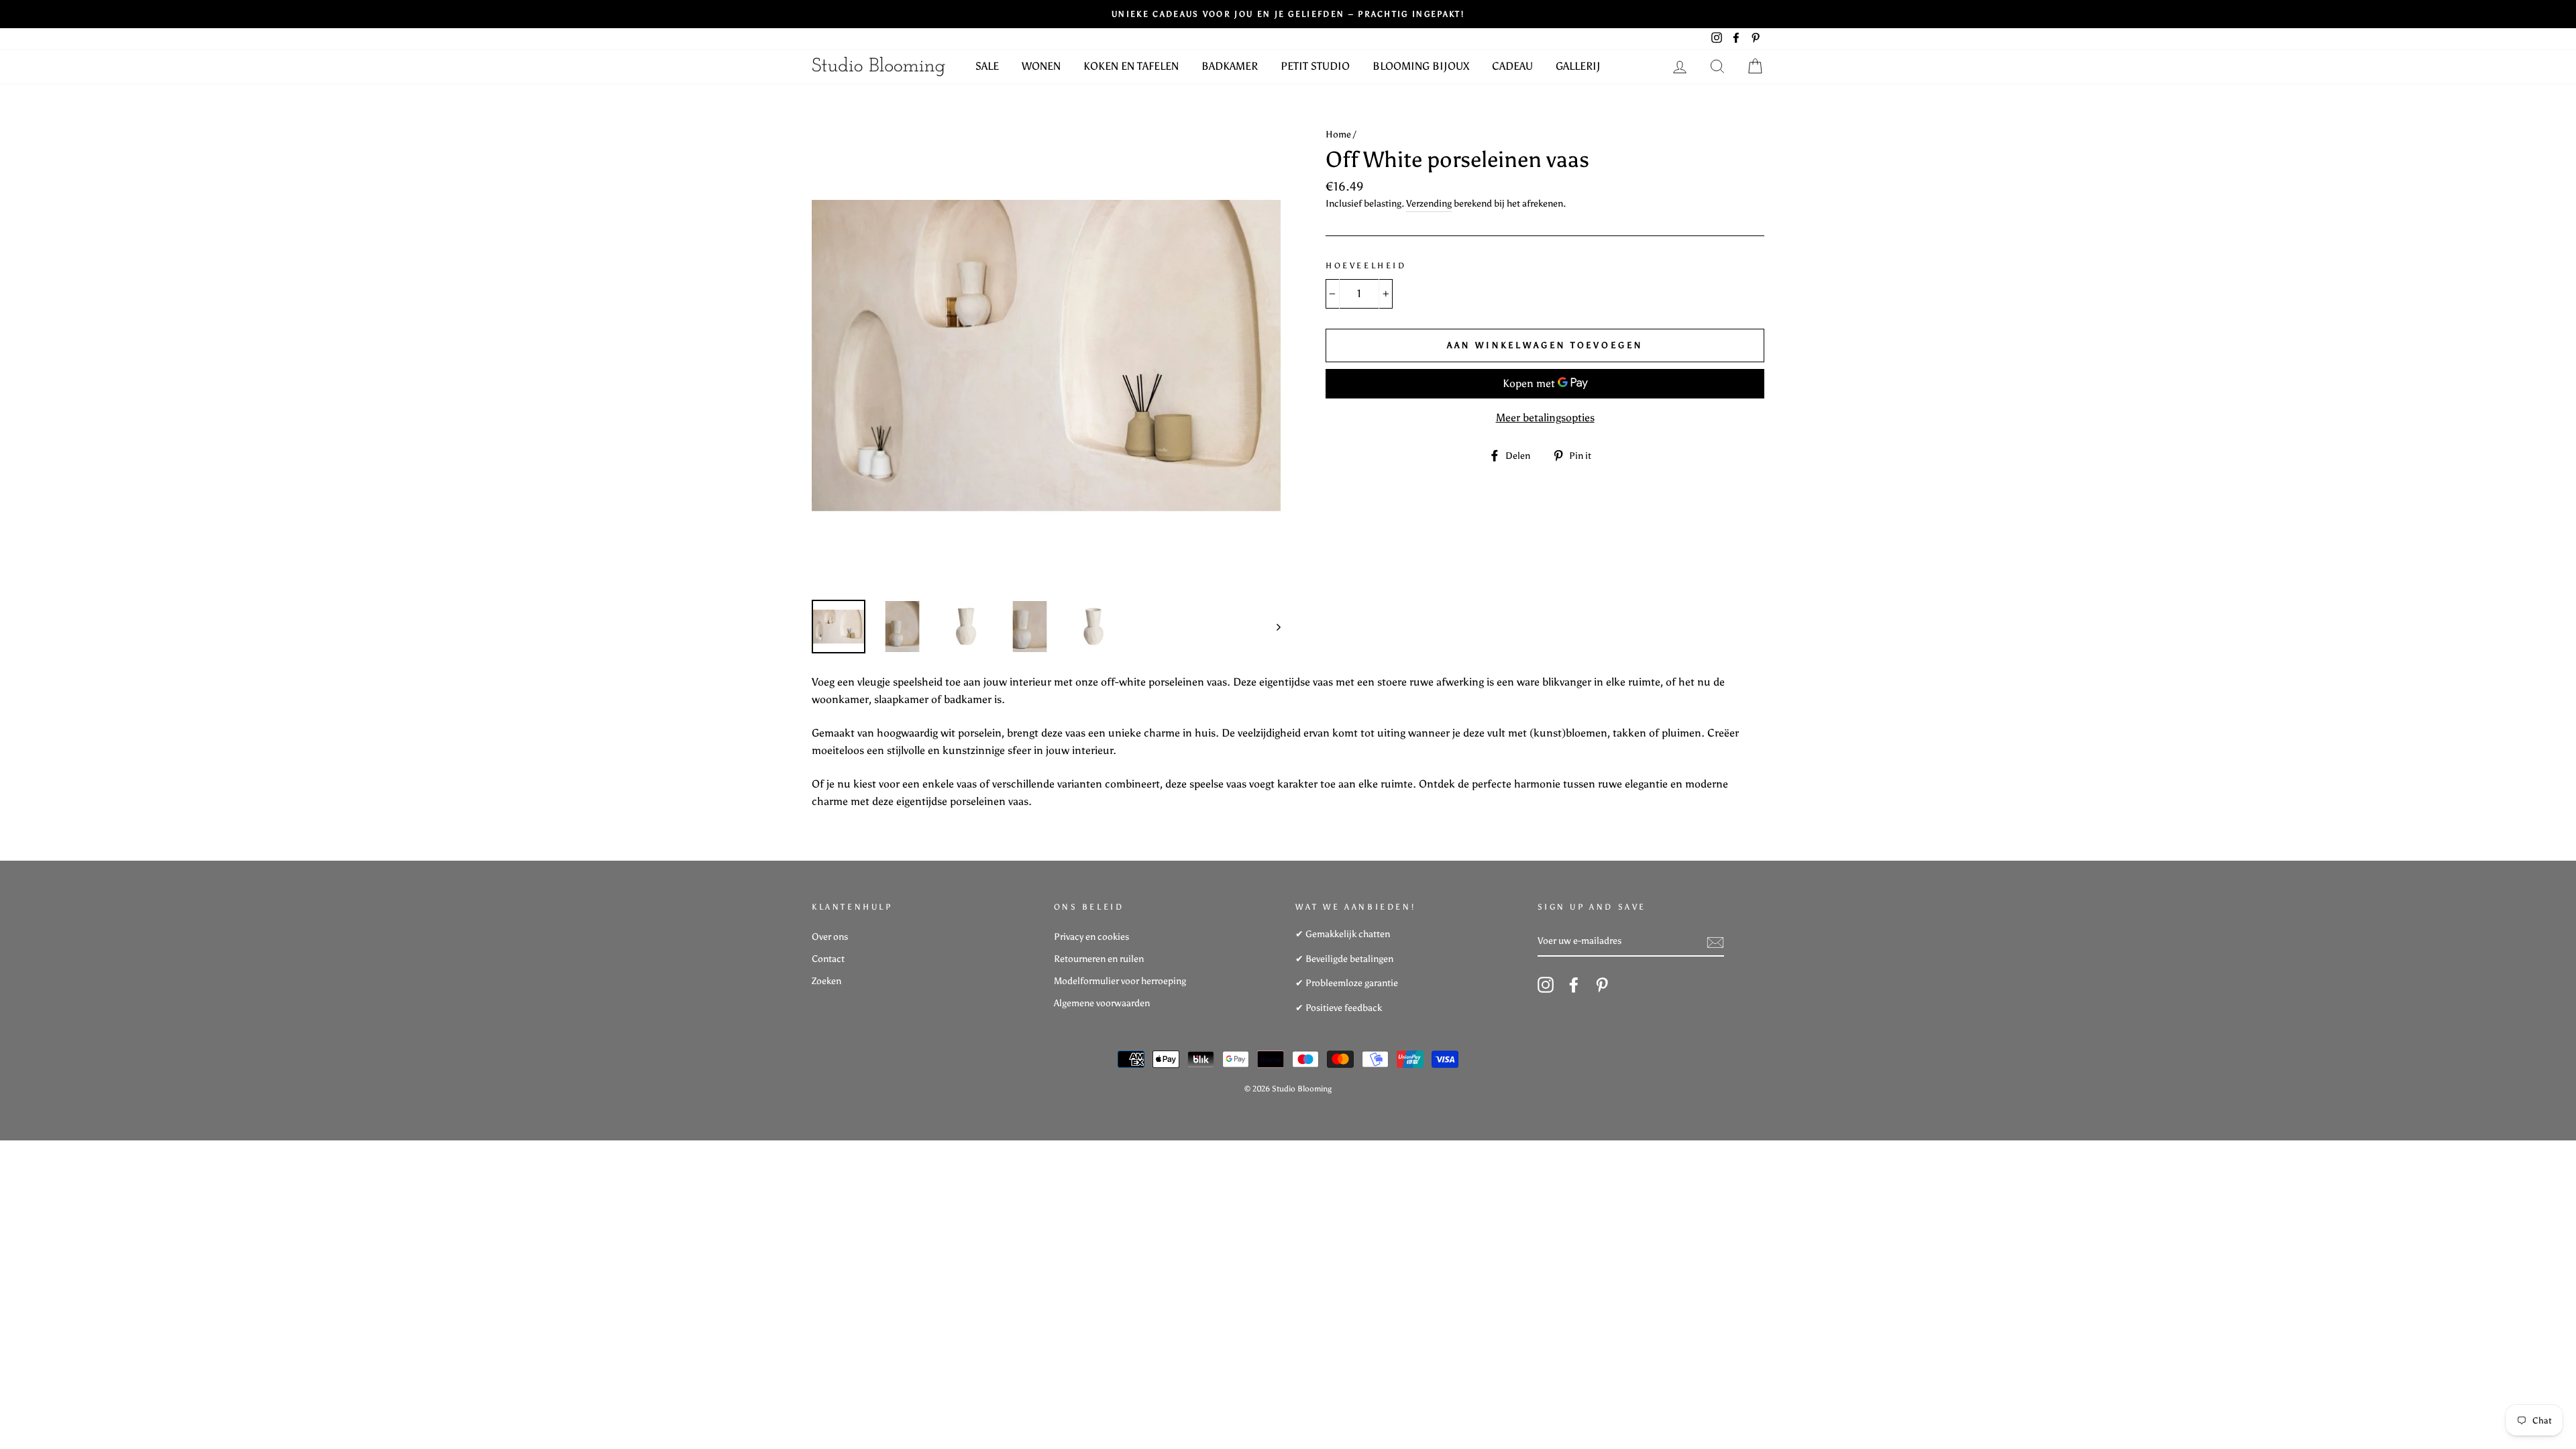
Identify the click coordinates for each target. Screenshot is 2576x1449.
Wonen (1041, 66)
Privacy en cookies (1091, 937)
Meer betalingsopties (1545, 418)
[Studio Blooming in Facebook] (1574, 985)
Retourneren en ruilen (1099, 959)
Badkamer (1230, 66)
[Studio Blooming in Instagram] (1546, 985)
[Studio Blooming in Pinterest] (1602, 985)
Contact (828, 959)
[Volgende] (1272, 627)
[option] (1046, 355)
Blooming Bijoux (1421, 66)
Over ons (830, 937)
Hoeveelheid (1366, 266)
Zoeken (826, 981)
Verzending (1429, 204)
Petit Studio (1315, 66)
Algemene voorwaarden (1102, 1003)
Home (1338, 135)
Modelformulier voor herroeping (1120, 981)
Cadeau (1512, 66)
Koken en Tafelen (1131, 66)
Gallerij (1578, 66)
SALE (987, 66)
